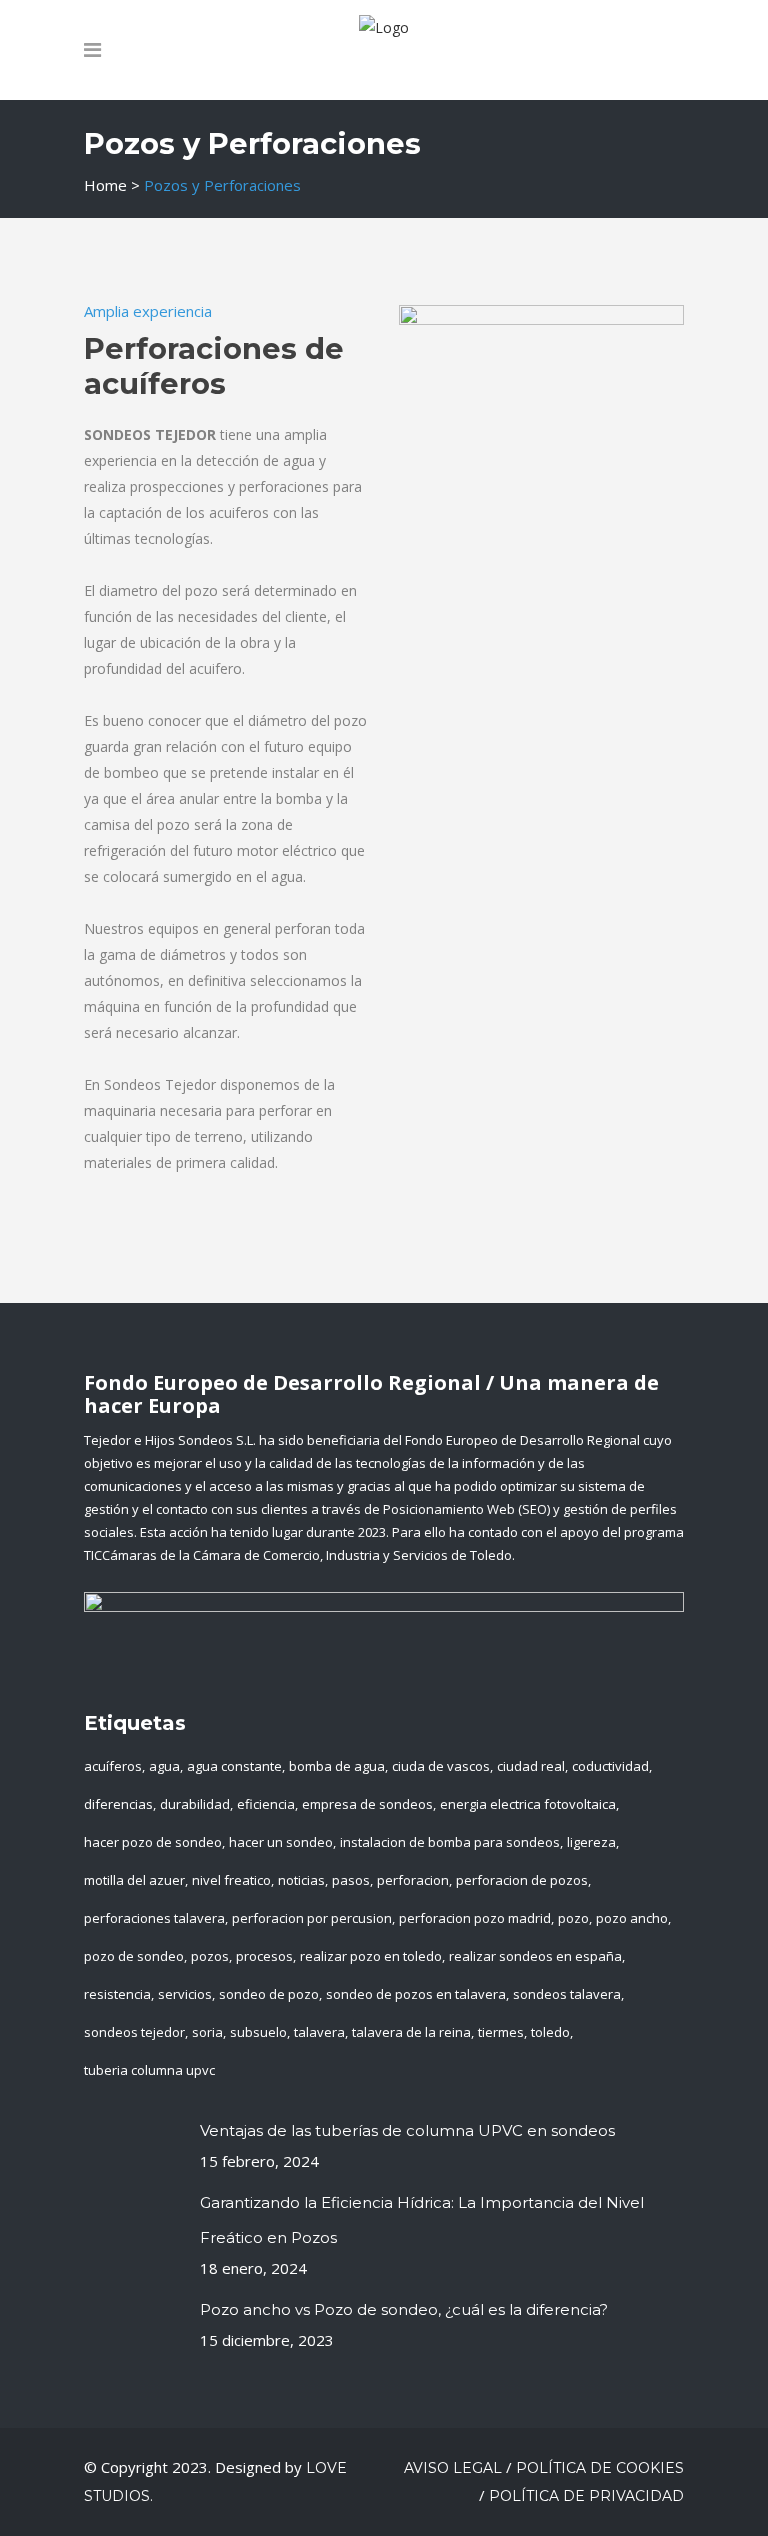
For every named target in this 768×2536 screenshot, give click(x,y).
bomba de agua (337, 1766)
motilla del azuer (134, 1880)
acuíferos (113, 1766)
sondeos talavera (567, 1994)
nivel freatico (231, 1880)
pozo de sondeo (134, 1956)
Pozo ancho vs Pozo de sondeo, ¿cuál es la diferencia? (404, 2309)
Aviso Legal (453, 2468)
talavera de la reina (411, 2032)
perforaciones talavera (154, 1918)
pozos (210, 1956)
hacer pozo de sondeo (153, 1842)
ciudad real (531, 1766)
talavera (319, 2032)
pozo (573, 1918)
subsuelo (258, 2032)
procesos (264, 1956)
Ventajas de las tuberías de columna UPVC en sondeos (407, 2130)
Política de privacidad (586, 2496)
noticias (301, 1880)
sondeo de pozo (269, 1994)
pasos (351, 1880)
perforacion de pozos (522, 1880)
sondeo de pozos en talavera (416, 1994)
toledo (550, 2032)
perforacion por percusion (312, 1918)
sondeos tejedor (134, 2032)
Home (105, 185)
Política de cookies (600, 2468)
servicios (185, 1994)
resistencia (117, 1994)
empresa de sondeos (367, 1804)
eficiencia (266, 1804)
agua (164, 1766)
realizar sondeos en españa (535, 1956)
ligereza (591, 1842)
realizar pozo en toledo (371, 1956)
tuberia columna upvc (149, 2070)
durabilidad (195, 1804)
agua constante (234, 1766)
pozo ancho (632, 1918)
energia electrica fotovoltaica (528, 1804)
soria (207, 2032)
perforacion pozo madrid (475, 1918)
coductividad (610, 1766)
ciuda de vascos (441, 1766)
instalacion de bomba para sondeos (450, 1842)
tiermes (501, 2032)
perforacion (413, 1880)
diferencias (118, 1804)
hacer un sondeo (281, 1842)
